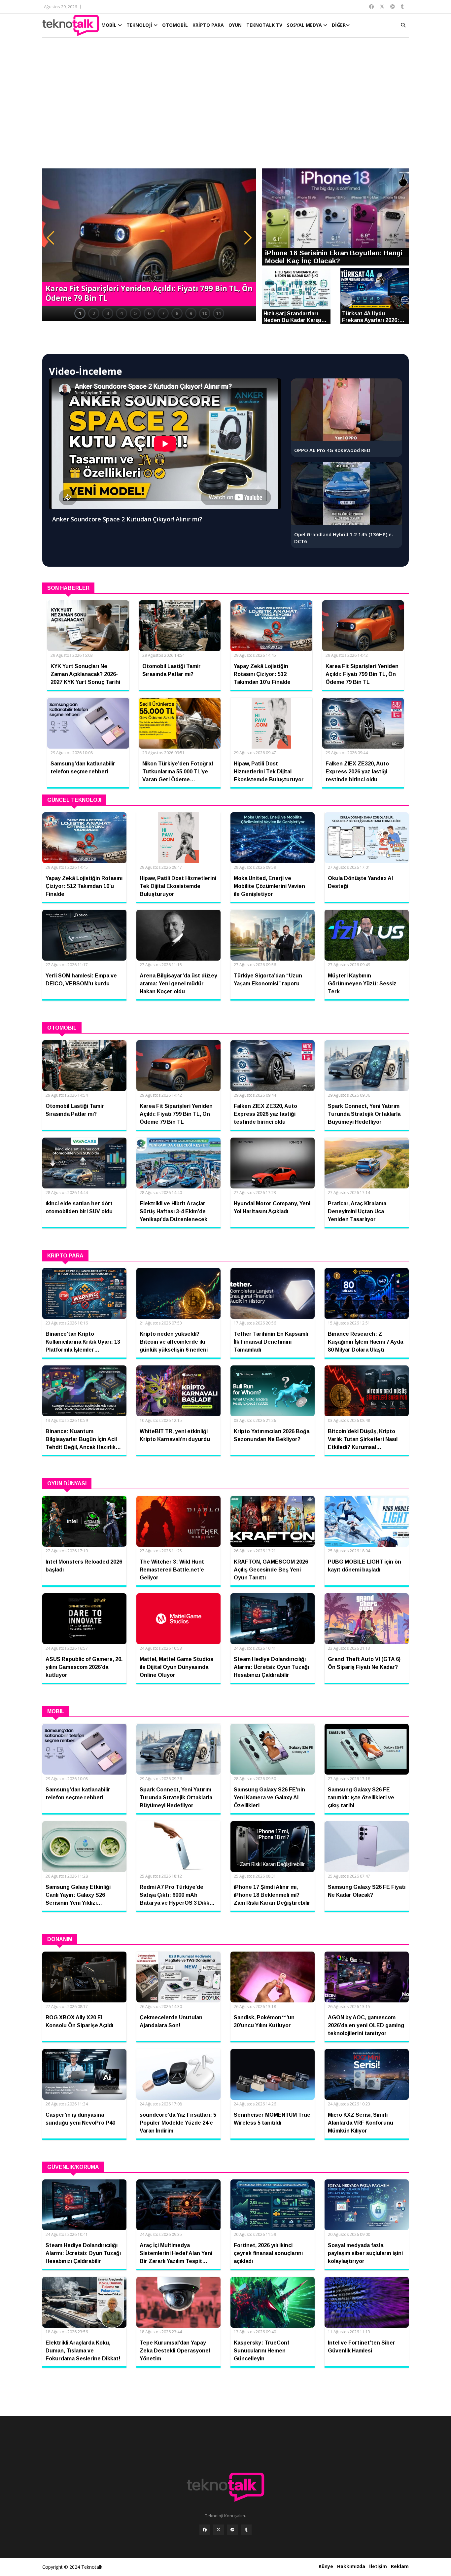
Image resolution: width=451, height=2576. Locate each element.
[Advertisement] (225, 106)
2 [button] (94, 313)
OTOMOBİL (175, 25)
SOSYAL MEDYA (305, 25)
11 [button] (219, 313)
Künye (326, 2566)
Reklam (400, 2566)
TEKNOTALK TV (264, 25)
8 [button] (177, 313)
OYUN (235, 25)
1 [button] (80, 313)
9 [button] (191, 313)
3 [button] (108, 313)
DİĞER (339, 25)
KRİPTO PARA (208, 25)
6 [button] (149, 313)
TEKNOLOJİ (140, 25)
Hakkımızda (351, 2566)
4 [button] (121, 313)
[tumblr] (246, 2530)
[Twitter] (219, 2530)
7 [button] (163, 313)
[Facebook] (205, 2530)
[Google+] (232, 2530)
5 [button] (135, 313)
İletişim (378, 2566)
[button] (51, 238)
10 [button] (205, 313)
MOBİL (110, 25)
